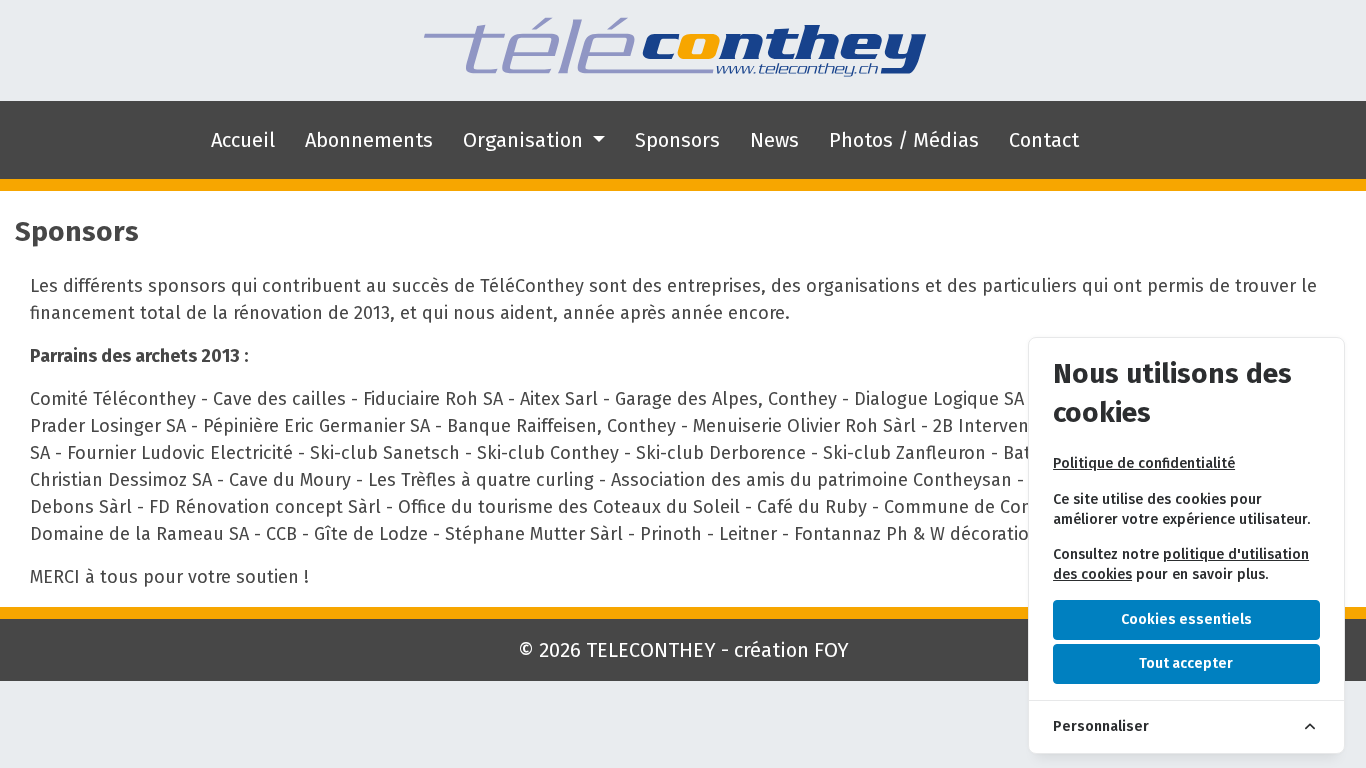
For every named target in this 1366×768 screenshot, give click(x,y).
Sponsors (677, 140)
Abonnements (369, 140)
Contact (1044, 140)
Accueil (243, 140)
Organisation (525, 140)
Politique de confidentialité (1144, 463)
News (774, 140)
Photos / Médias (904, 140)
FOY (831, 650)
